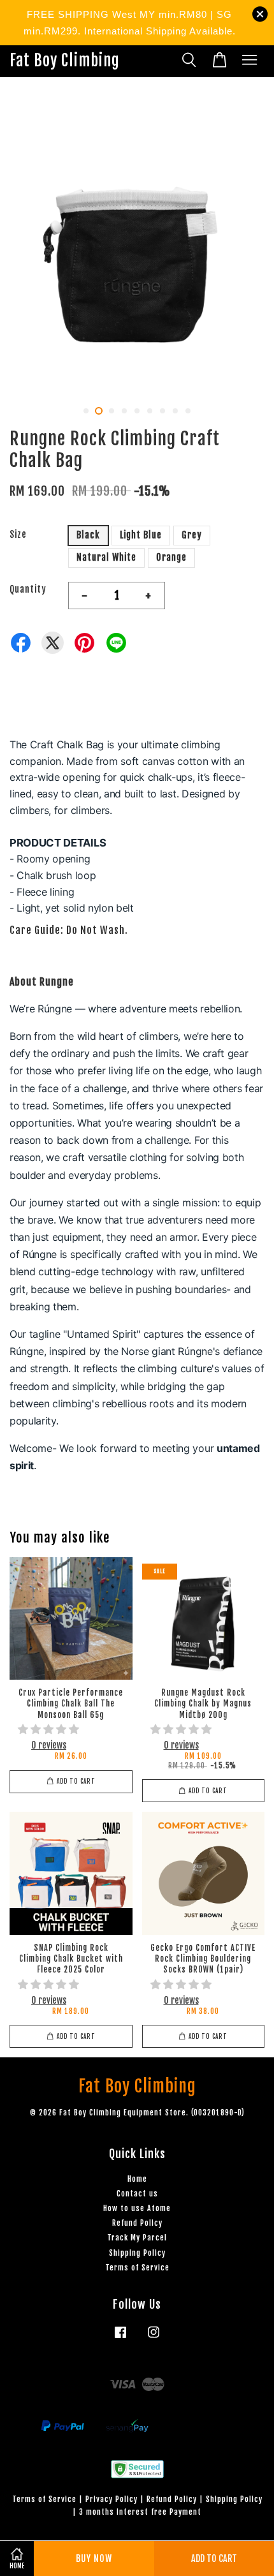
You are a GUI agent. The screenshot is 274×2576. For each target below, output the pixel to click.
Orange (171, 557)
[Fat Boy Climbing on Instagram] (154, 2338)
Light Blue (141, 535)
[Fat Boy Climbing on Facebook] (120, 2338)
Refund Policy (137, 2223)
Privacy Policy (112, 2499)
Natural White (106, 557)
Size (18, 534)
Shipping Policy (137, 2253)
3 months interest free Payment (140, 2512)
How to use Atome (137, 2208)
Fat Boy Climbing (65, 61)
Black (88, 535)
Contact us (137, 2194)
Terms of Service (137, 2268)
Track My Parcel (137, 2238)
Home (137, 2179)
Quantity (28, 589)
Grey (192, 535)
